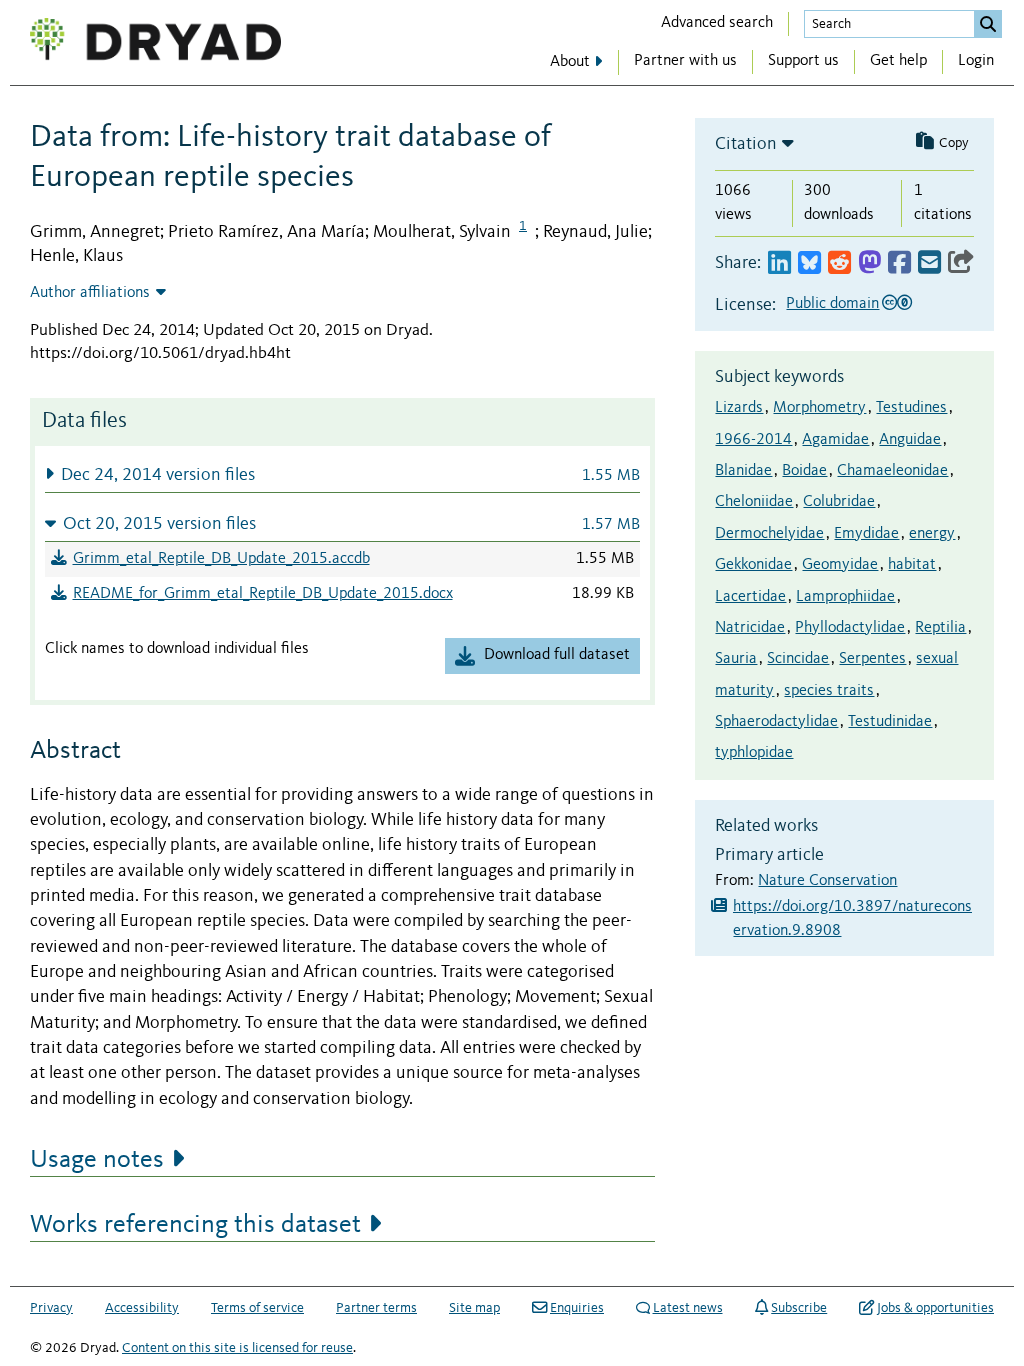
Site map (474, 1308)
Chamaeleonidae (892, 471)
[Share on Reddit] (839, 263)
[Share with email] (929, 263)
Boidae (804, 471)
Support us (803, 61)
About (570, 62)
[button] (342, 474)
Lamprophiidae (845, 597)
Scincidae (798, 659)
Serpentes (872, 659)
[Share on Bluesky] (809, 263)
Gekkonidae (753, 565)
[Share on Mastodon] (869, 263)
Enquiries (577, 1308)
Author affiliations (90, 293)
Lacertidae (750, 597)
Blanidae (743, 471)
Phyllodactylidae (850, 628)
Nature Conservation (827, 881)
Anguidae (910, 440)
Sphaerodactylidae (776, 722)
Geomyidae (840, 565)
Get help (898, 61)
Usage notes (97, 1160)
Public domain (832, 304)
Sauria (736, 659)
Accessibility (142, 1308)
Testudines (911, 408)
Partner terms (376, 1308)
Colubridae (839, 502)
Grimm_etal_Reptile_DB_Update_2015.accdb (221, 559)
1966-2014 (753, 440)
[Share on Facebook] (899, 263)
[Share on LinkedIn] (779, 263)
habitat (912, 565)
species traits (829, 691)
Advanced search (717, 23)
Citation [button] (746, 144)
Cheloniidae (754, 502)
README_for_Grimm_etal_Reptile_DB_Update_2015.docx (263, 594)
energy (932, 534)
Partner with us (685, 61)
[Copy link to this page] (961, 263)
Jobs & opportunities (935, 1308)
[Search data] (988, 24)
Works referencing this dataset (195, 1225)
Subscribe (799, 1308)
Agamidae (835, 440)
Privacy (51, 1308)
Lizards (739, 408)
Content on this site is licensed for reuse (237, 1348)
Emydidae (866, 534)
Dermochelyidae (769, 534)
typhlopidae (754, 753)
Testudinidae (890, 722)
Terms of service (257, 1308)
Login (976, 61)
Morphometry (819, 408)
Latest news (688, 1308)
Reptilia (940, 628)
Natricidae (750, 628)
